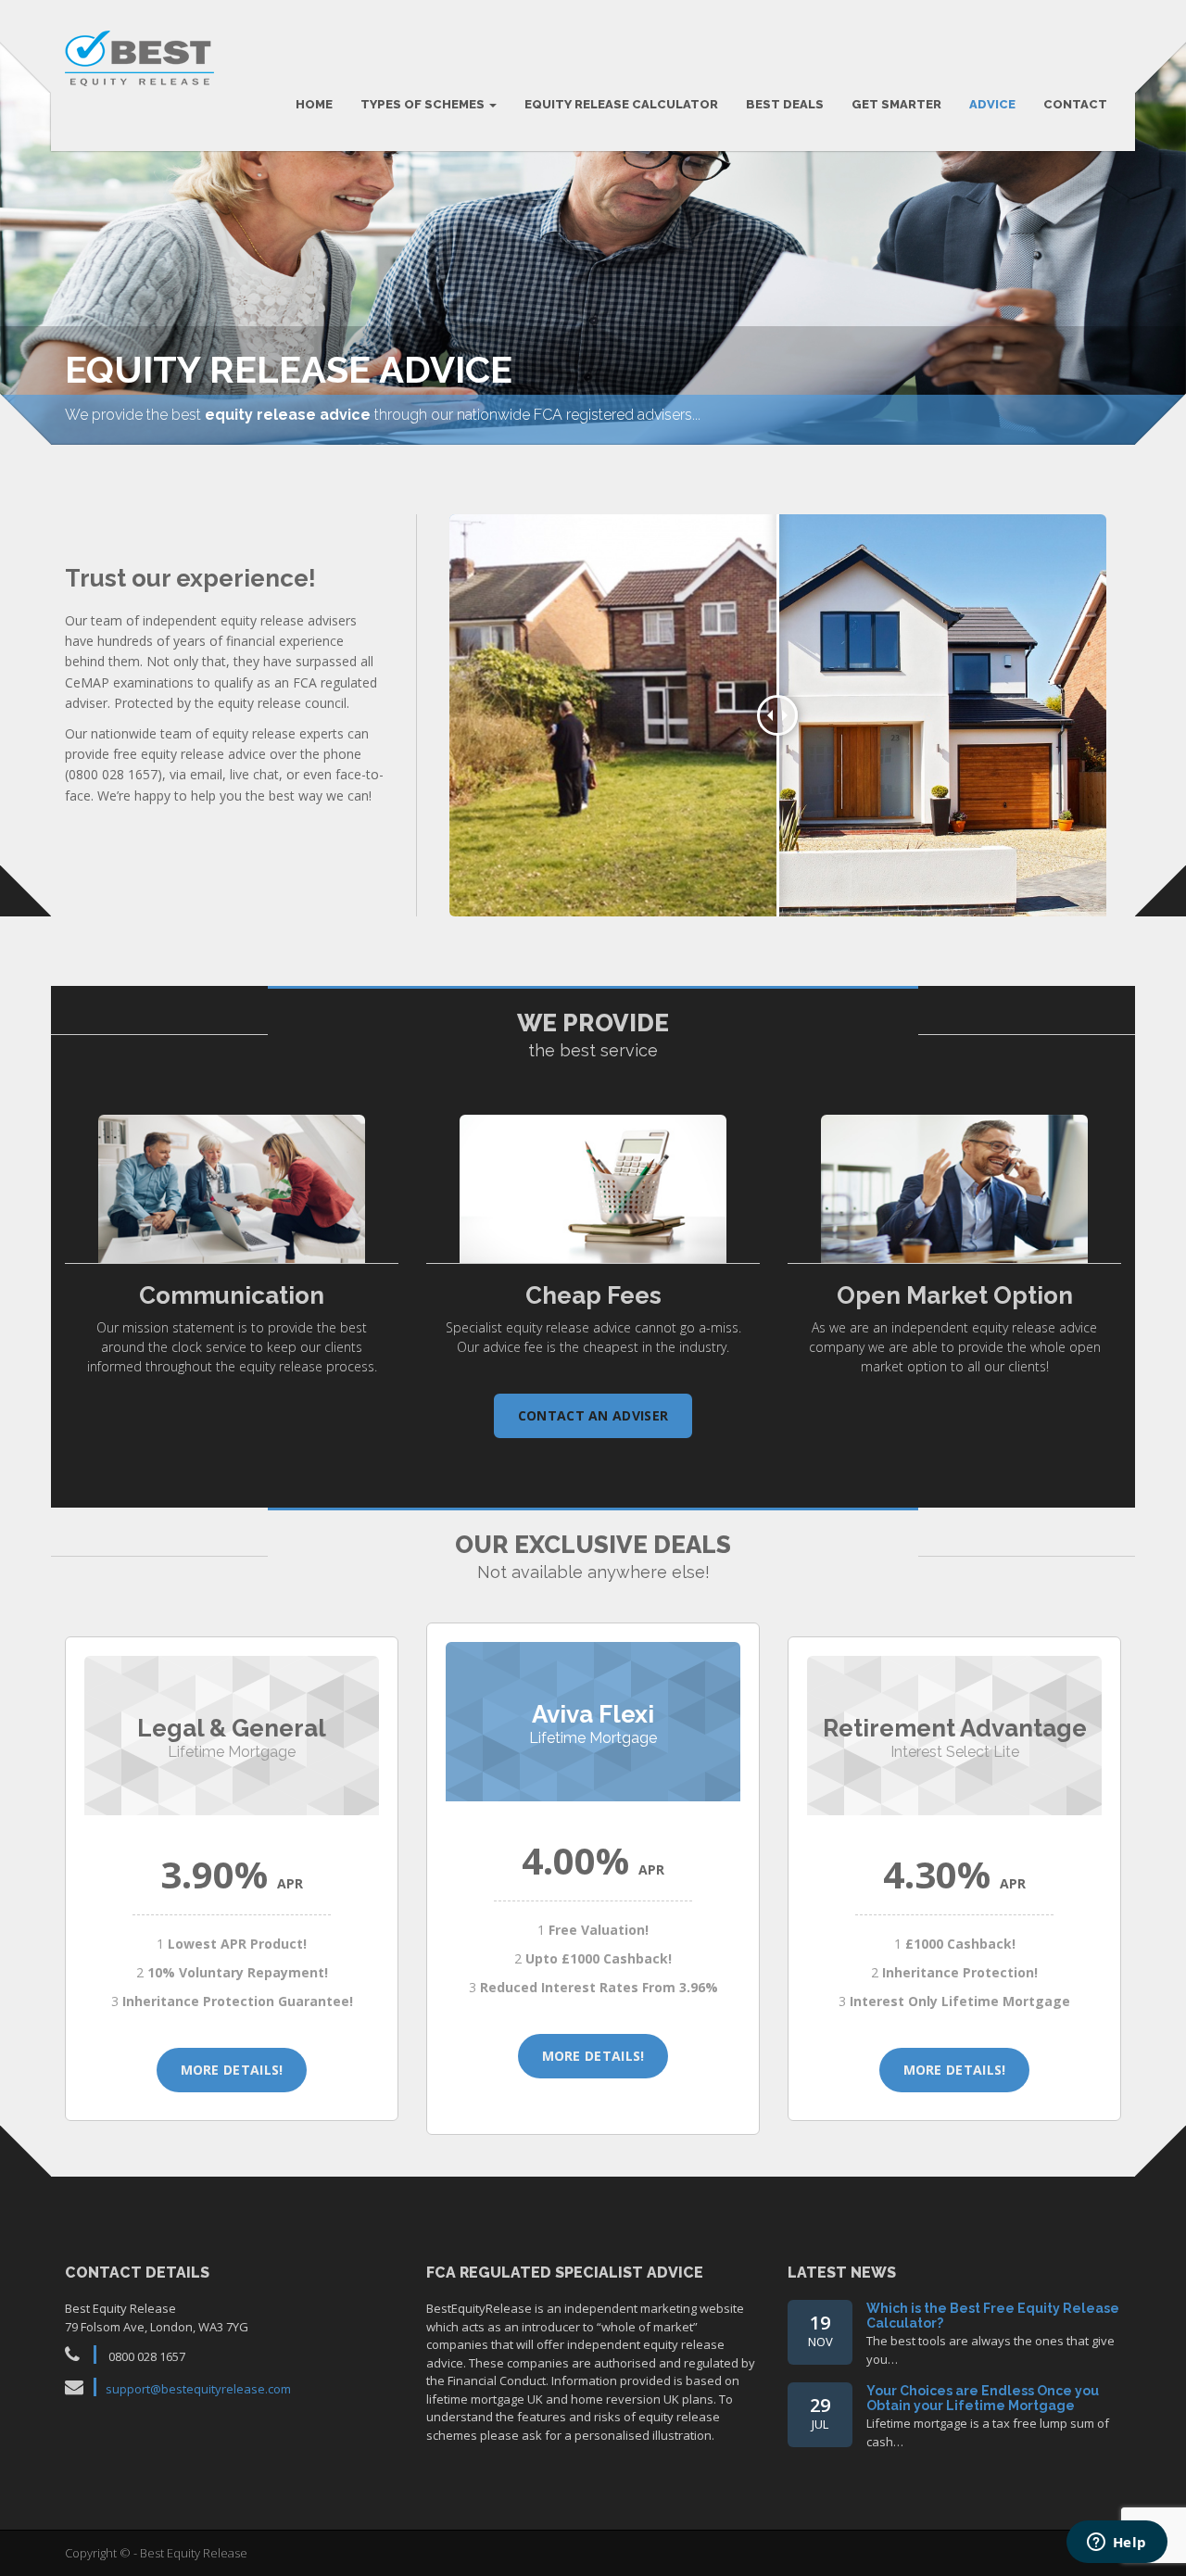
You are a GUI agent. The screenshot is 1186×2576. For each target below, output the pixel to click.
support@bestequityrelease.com (198, 2389)
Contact (1075, 104)
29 (820, 2412)
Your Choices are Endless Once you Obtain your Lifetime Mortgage (983, 2398)
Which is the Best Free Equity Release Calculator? (993, 2315)
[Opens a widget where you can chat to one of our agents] (1117, 2544)
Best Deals (785, 104)
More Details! (232, 2070)
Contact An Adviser (593, 1415)
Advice (992, 104)
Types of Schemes (424, 104)
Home (314, 104)
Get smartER (896, 104)
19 (820, 2330)
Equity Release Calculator (621, 104)
